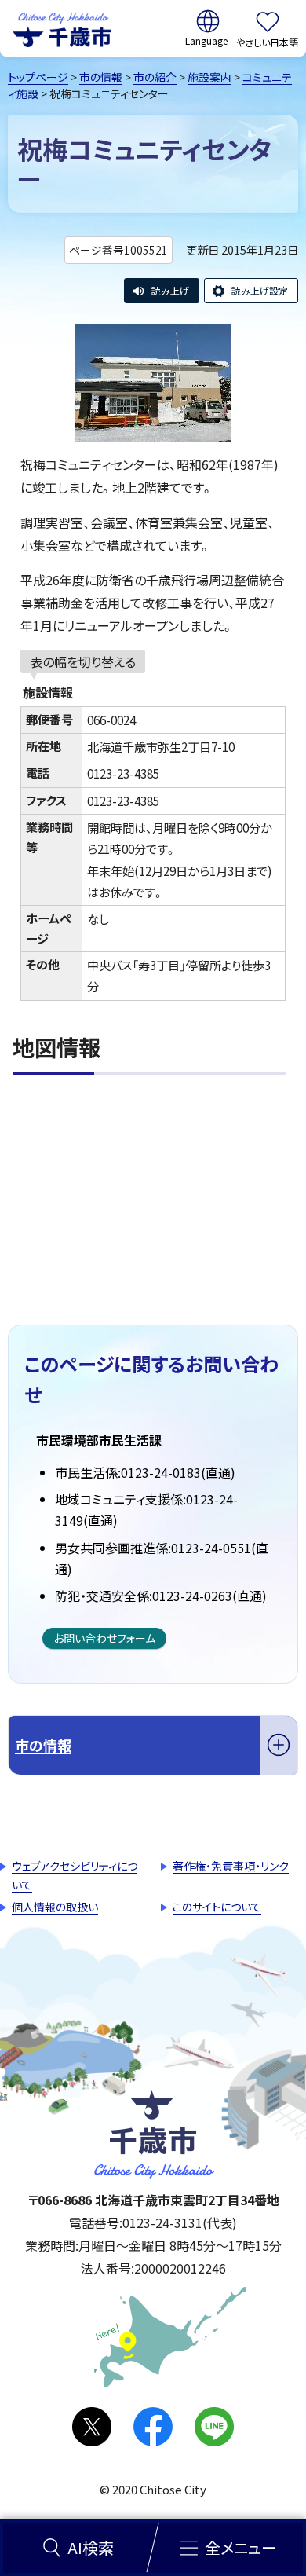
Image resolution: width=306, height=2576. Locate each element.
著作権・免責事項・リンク (231, 1866)
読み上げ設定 (260, 290)
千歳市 (62, 28)
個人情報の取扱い (55, 1907)
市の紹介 (155, 77)
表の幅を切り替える (83, 661)
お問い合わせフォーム (104, 1638)
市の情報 (101, 77)
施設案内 (209, 77)
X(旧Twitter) (92, 2427)
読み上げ (170, 290)
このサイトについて (217, 1907)
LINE (214, 2427)
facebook (153, 2427)
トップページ (38, 77)
